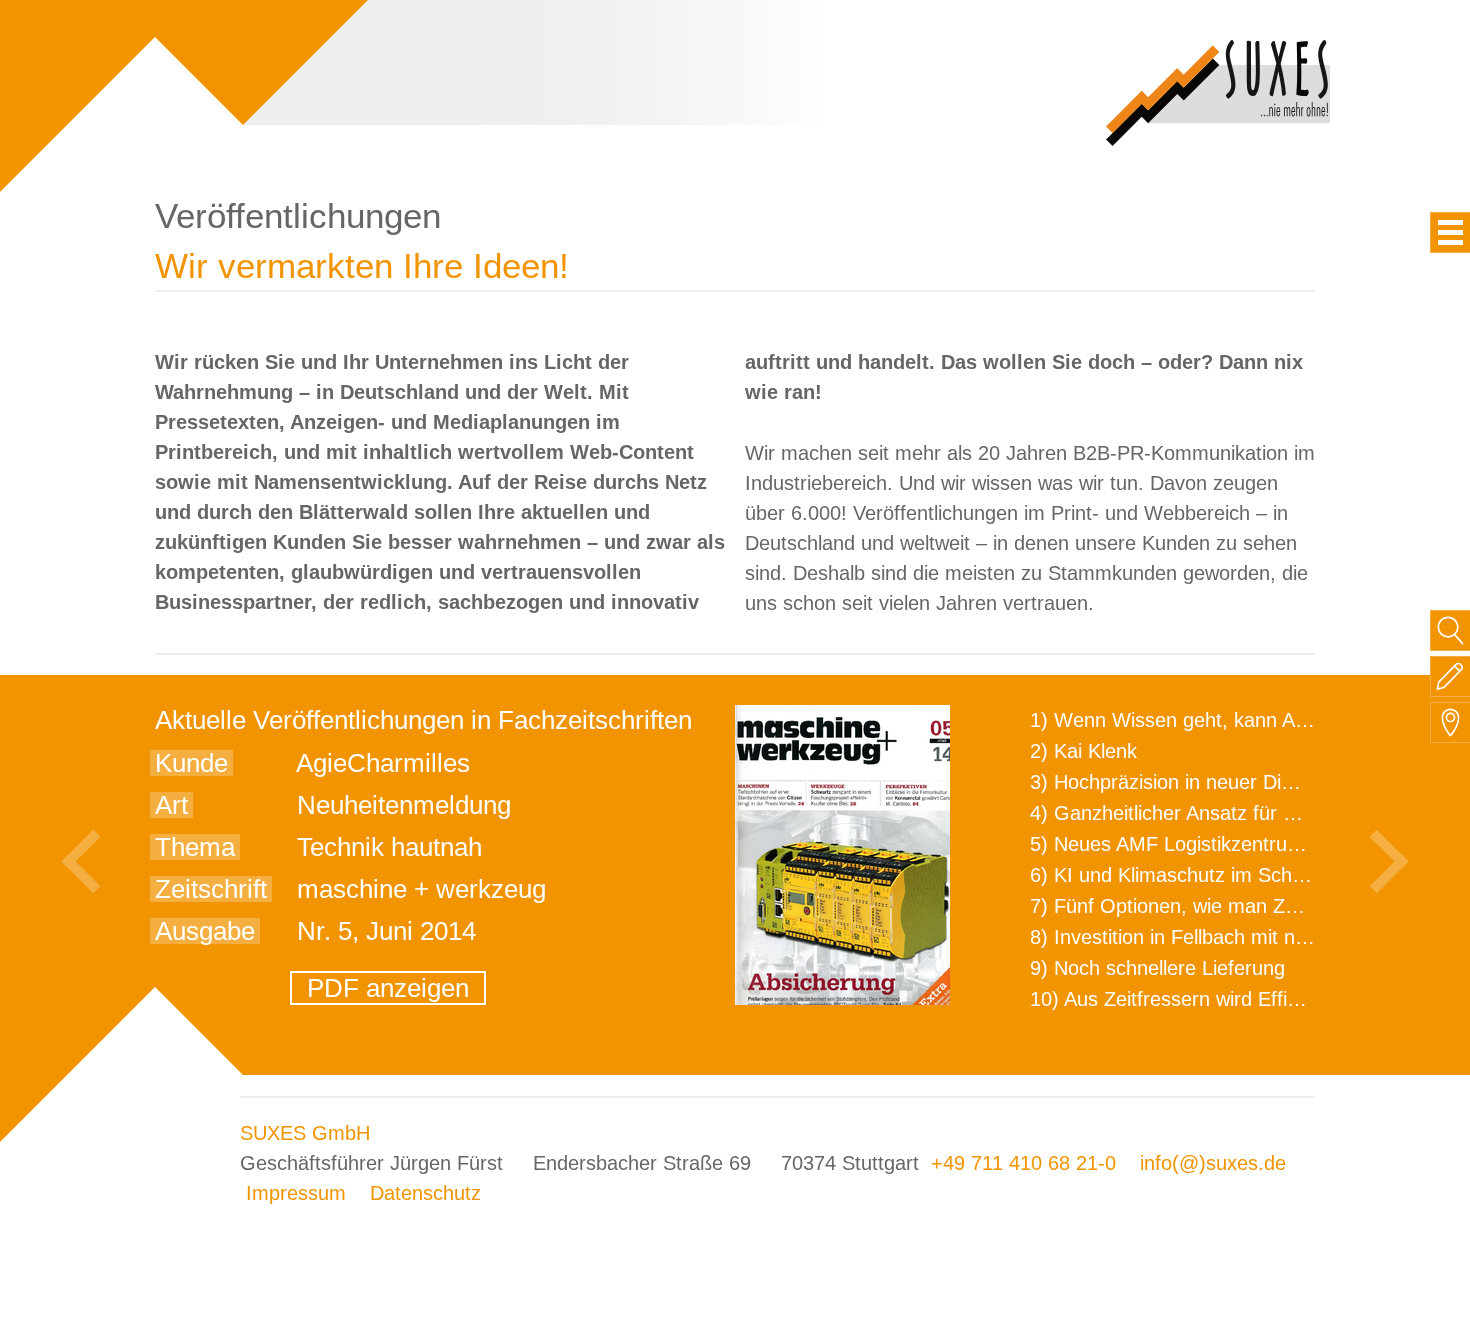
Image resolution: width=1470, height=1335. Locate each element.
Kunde (191, 763)
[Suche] (1450, 630)
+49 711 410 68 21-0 (1023, 1163)
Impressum (296, 1193)
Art (171, 805)
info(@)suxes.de (1213, 1163)
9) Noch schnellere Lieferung (1157, 968)
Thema (195, 847)
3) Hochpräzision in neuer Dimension (1193, 782)
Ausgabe (205, 931)
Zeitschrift (211, 889)
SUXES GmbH (305, 1133)
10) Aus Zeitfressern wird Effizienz (1181, 999)
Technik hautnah (389, 847)
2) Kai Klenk (1083, 751)
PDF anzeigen (388, 988)
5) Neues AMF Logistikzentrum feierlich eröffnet (1241, 844)
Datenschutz (425, 1193)
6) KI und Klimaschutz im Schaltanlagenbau (1223, 875)
